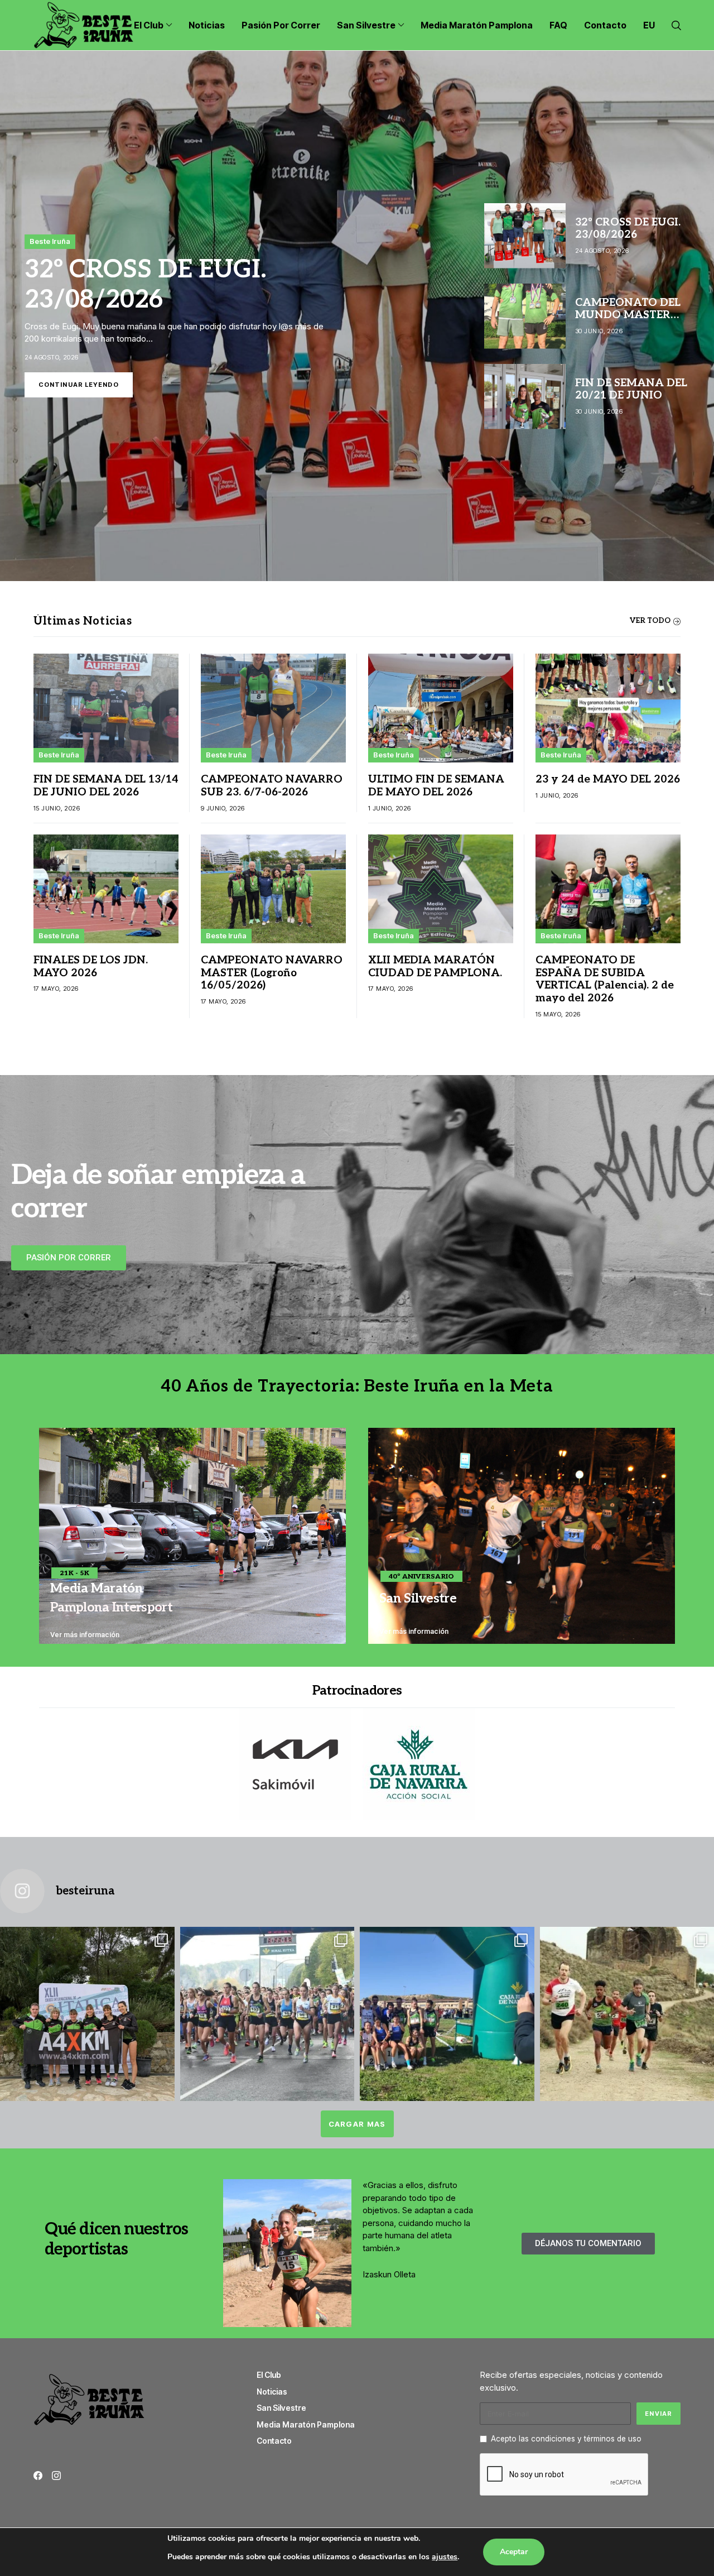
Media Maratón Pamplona (306, 2424)
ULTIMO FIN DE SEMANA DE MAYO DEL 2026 (436, 786)
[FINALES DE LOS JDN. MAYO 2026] (106, 889)
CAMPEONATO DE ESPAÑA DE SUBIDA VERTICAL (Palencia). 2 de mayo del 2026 (605, 979)
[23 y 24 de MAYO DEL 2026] (608, 708)
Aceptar (514, 2552)
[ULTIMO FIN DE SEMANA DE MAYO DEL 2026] (441, 708)
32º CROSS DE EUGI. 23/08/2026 (145, 285)
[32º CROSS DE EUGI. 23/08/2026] (357, 316)
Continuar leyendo (79, 385)
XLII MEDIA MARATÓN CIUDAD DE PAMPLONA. (435, 967)
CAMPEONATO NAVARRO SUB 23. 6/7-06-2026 (272, 786)
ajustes (445, 2557)
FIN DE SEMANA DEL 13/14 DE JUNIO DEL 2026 (106, 786)
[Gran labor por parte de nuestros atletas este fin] (447, 2014)
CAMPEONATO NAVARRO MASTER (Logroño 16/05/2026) (272, 973)
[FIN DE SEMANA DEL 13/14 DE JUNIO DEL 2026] (106, 708)
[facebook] (38, 2476)
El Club (269, 2375)
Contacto (274, 2441)
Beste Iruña (50, 241)
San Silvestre (281, 2408)
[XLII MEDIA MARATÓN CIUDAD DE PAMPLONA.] (441, 889)
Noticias (272, 2392)
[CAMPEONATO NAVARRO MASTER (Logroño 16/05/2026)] (273, 889)
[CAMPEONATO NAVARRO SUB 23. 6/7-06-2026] (273, 708)
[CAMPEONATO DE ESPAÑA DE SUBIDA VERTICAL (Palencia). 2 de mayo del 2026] (608, 889)
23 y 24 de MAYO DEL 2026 (608, 779)
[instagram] (56, 2476)
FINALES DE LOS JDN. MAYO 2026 (91, 967)
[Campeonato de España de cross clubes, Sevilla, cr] (87, 2014)
